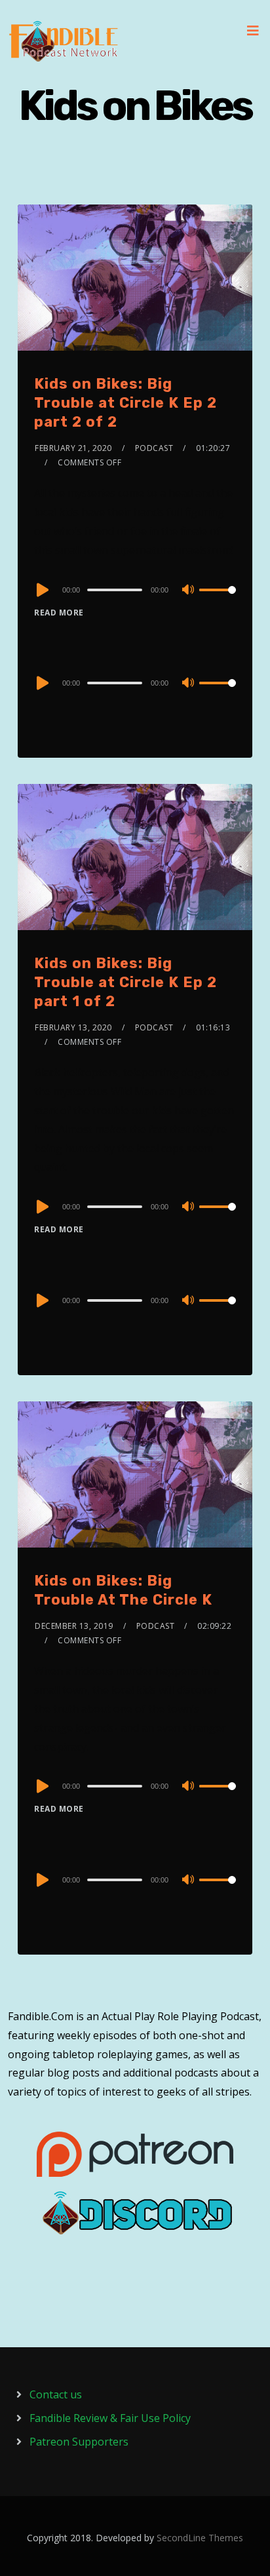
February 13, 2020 (73, 1027)
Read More (59, 613)
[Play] (41, 590)
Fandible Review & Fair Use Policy (110, 2418)
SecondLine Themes (200, 2538)
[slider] (218, 600)
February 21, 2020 (73, 448)
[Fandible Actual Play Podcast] (64, 41)
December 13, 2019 (74, 1626)
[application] (135, 589)
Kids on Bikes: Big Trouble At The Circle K (123, 1590)
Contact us (56, 2394)
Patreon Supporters (79, 2442)
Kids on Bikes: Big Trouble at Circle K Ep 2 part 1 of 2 (125, 982)
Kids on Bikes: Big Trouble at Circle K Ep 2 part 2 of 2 (125, 402)
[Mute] (189, 591)
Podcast (154, 448)
